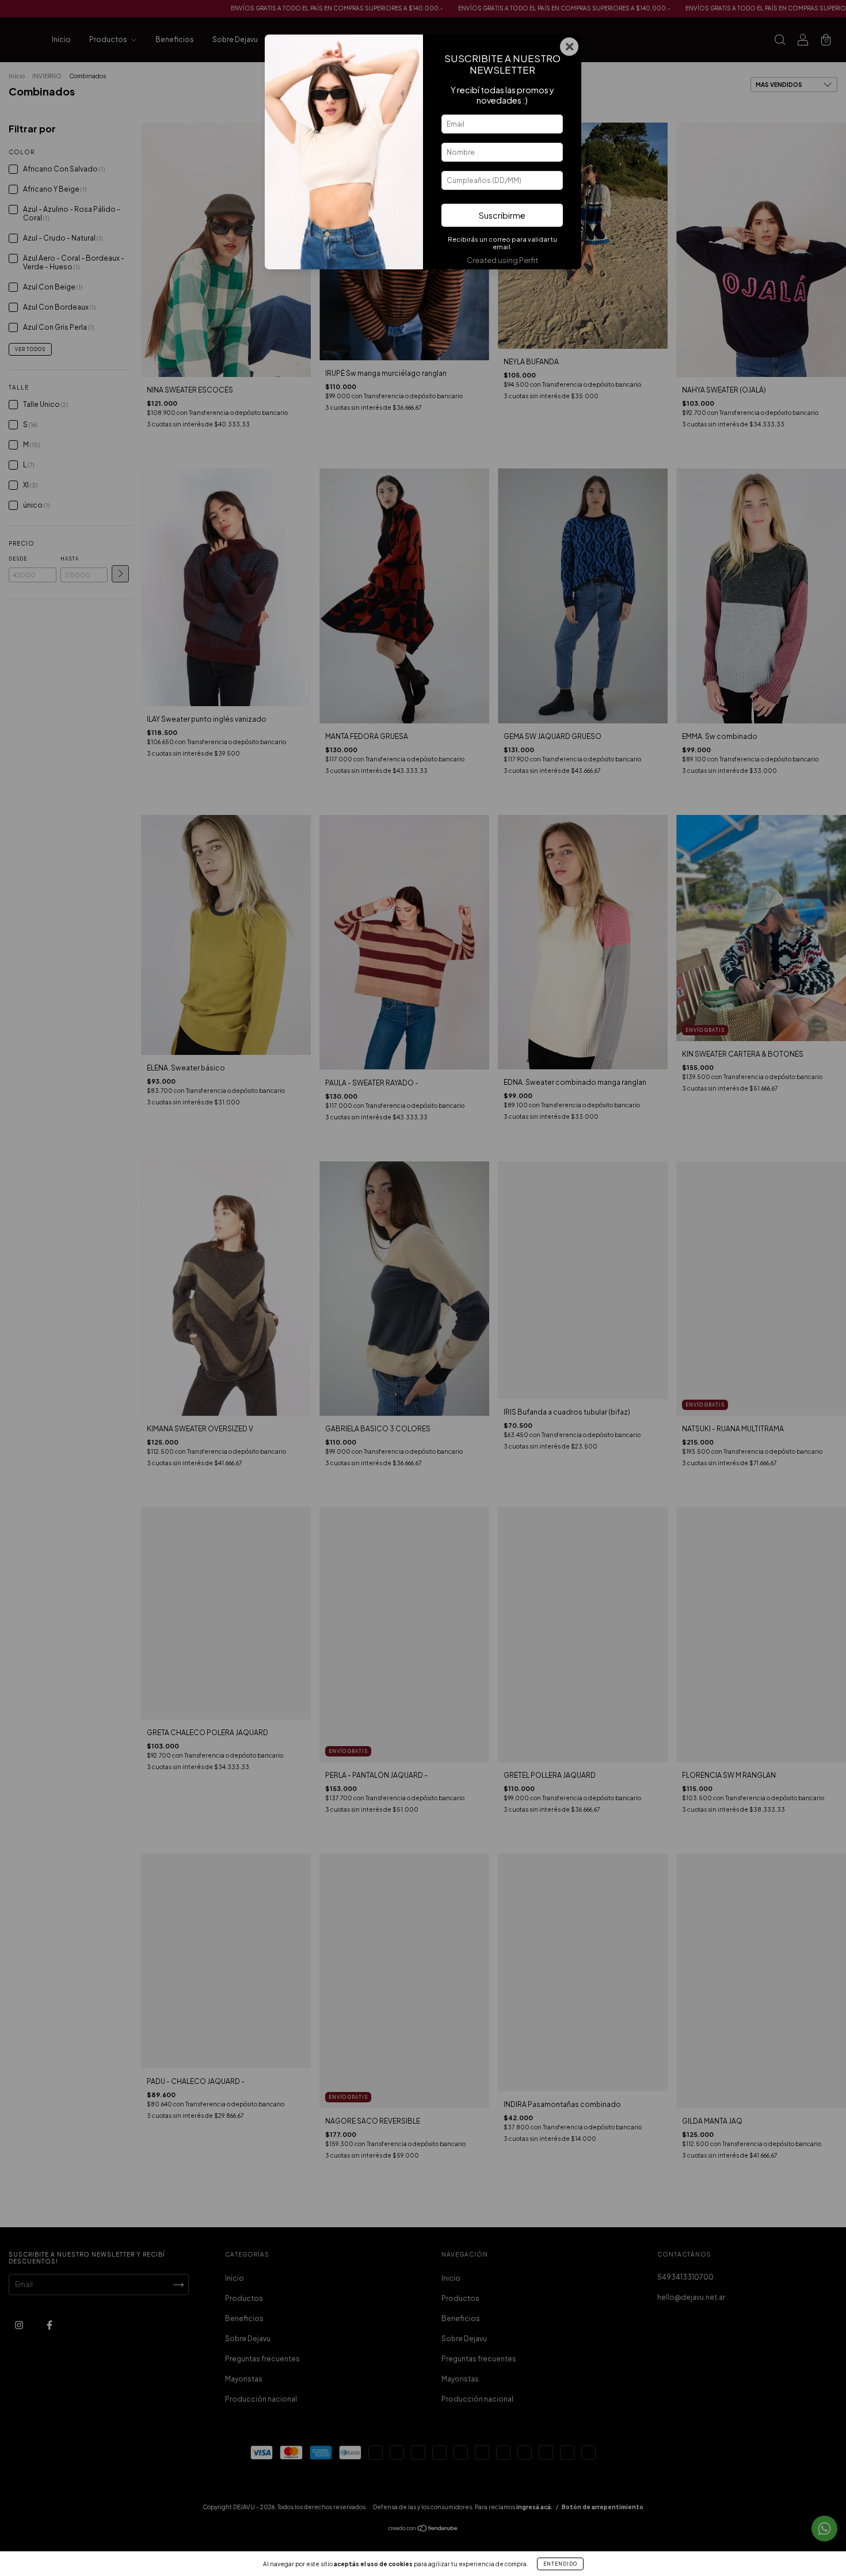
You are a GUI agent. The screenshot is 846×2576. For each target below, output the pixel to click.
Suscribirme (502, 215)
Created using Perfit (502, 260)
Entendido (560, 2564)
